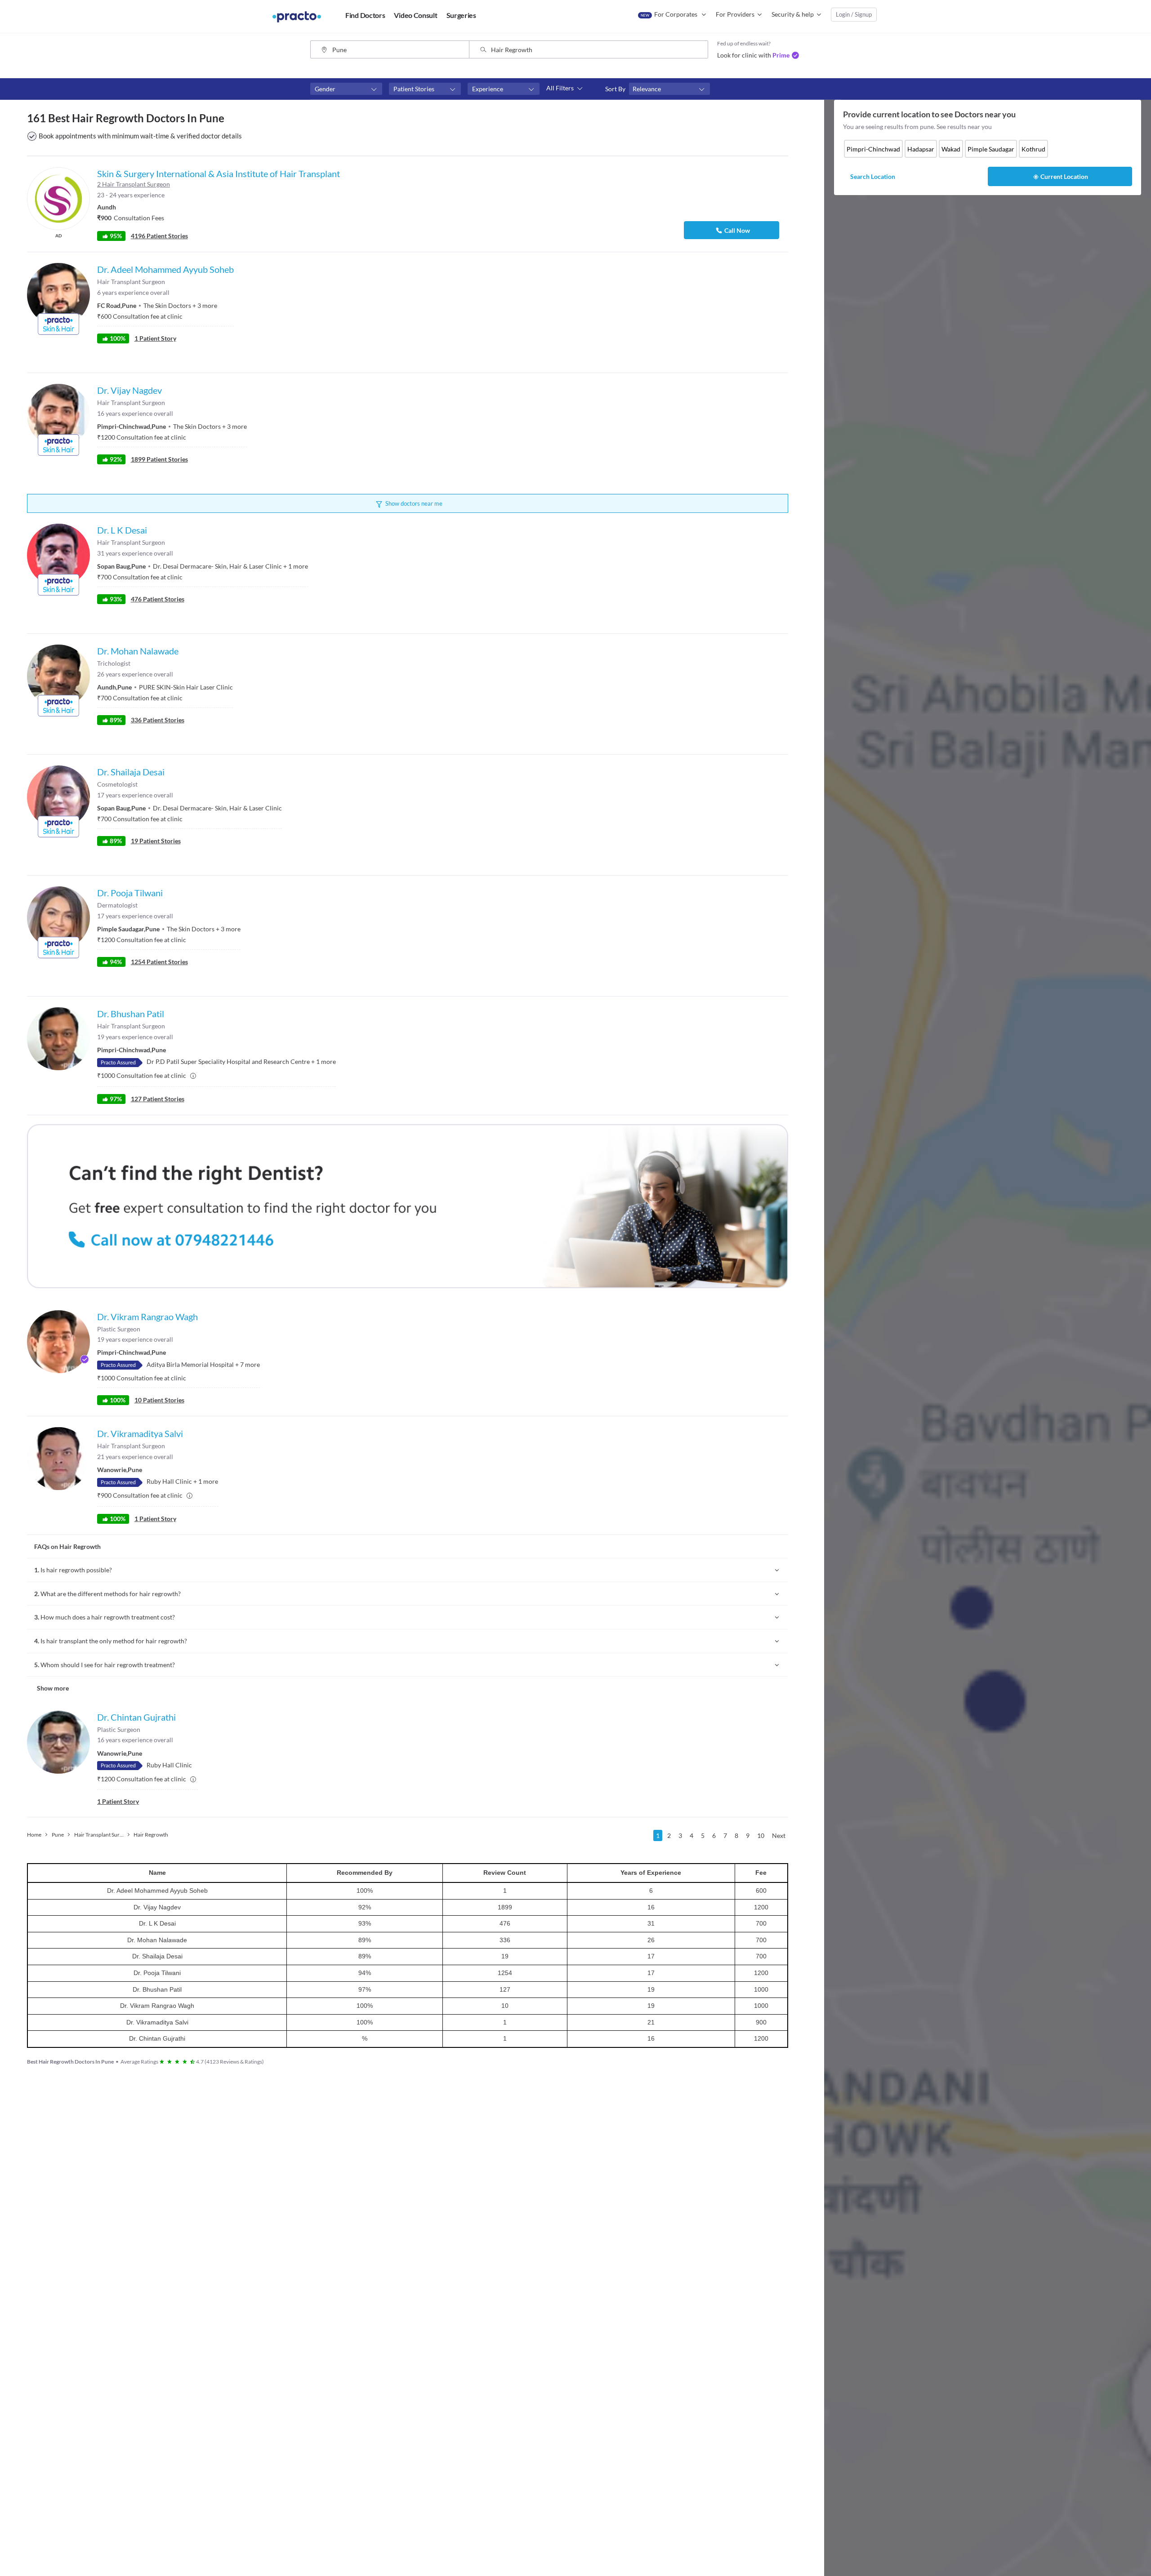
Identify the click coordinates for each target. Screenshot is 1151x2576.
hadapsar (921, 149)
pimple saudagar (991, 149)
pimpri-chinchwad (873, 149)
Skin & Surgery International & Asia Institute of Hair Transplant (219, 174)
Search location (873, 176)
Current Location (1064, 176)
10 (761, 1835)
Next (779, 1835)
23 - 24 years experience (131, 195)
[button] (346, 89)
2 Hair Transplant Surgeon (134, 184)
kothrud (1033, 149)
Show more (53, 1688)
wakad (951, 149)
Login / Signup (854, 14)
